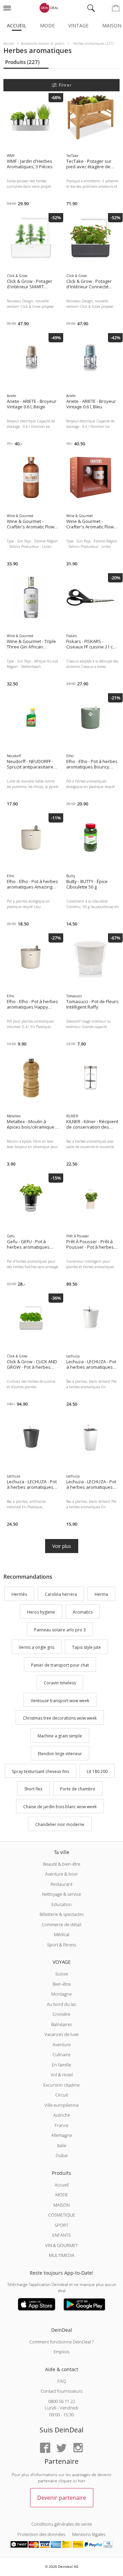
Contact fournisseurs (61, 2391)
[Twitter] (61, 2448)
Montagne (61, 1994)
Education (62, 1904)
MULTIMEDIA (62, 2255)
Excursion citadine (61, 2085)
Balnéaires (62, 2024)
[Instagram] (78, 2448)
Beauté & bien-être (62, 1864)
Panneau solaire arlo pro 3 (60, 1630)
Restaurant (61, 1884)
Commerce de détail (61, 1924)
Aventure (62, 2045)
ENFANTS (61, 2235)
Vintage (78, 25)
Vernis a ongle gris (37, 1648)
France (61, 2125)
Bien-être (62, 1984)
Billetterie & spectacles (62, 1914)
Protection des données (41, 2534)
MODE (62, 2195)
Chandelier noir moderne (60, 1824)
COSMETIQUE (62, 2215)
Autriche (62, 2115)
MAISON (61, 2205)
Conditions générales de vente (62, 2524)
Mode (47, 25)
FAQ (62, 2381)
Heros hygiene (41, 1612)
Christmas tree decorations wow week (60, 1718)
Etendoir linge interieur (60, 1754)
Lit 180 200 (97, 1771)
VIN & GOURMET (61, 2245)
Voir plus (62, 1546)
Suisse (62, 1974)
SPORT (61, 2225)
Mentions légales (89, 2534)
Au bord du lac (61, 2004)
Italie (62, 2145)
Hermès (19, 1594)
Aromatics (83, 1612)
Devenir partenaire (62, 2498)
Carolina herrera (61, 1594)
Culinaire (61, 2054)
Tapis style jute (86, 1648)
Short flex (33, 1789)
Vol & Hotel (62, 2075)
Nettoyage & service (61, 1894)
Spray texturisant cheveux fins (40, 1771)
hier (82, 2481)
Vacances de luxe (61, 2034)
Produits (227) (22, 62)
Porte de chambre (78, 1789)
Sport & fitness (62, 1945)
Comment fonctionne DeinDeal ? (61, 2342)
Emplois (61, 2352)
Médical (62, 1934)
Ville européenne (61, 2105)
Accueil (17, 25)
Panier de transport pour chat (60, 1665)
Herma (101, 1594)
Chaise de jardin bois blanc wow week (60, 1807)
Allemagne (62, 2135)
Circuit (62, 2095)
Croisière (61, 2014)
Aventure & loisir (61, 1874)
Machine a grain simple (60, 1736)
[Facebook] (45, 2448)
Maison (112, 25)
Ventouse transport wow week (60, 1701)
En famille (61, 2065)
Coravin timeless (60, 1683)
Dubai (62, 2155)
